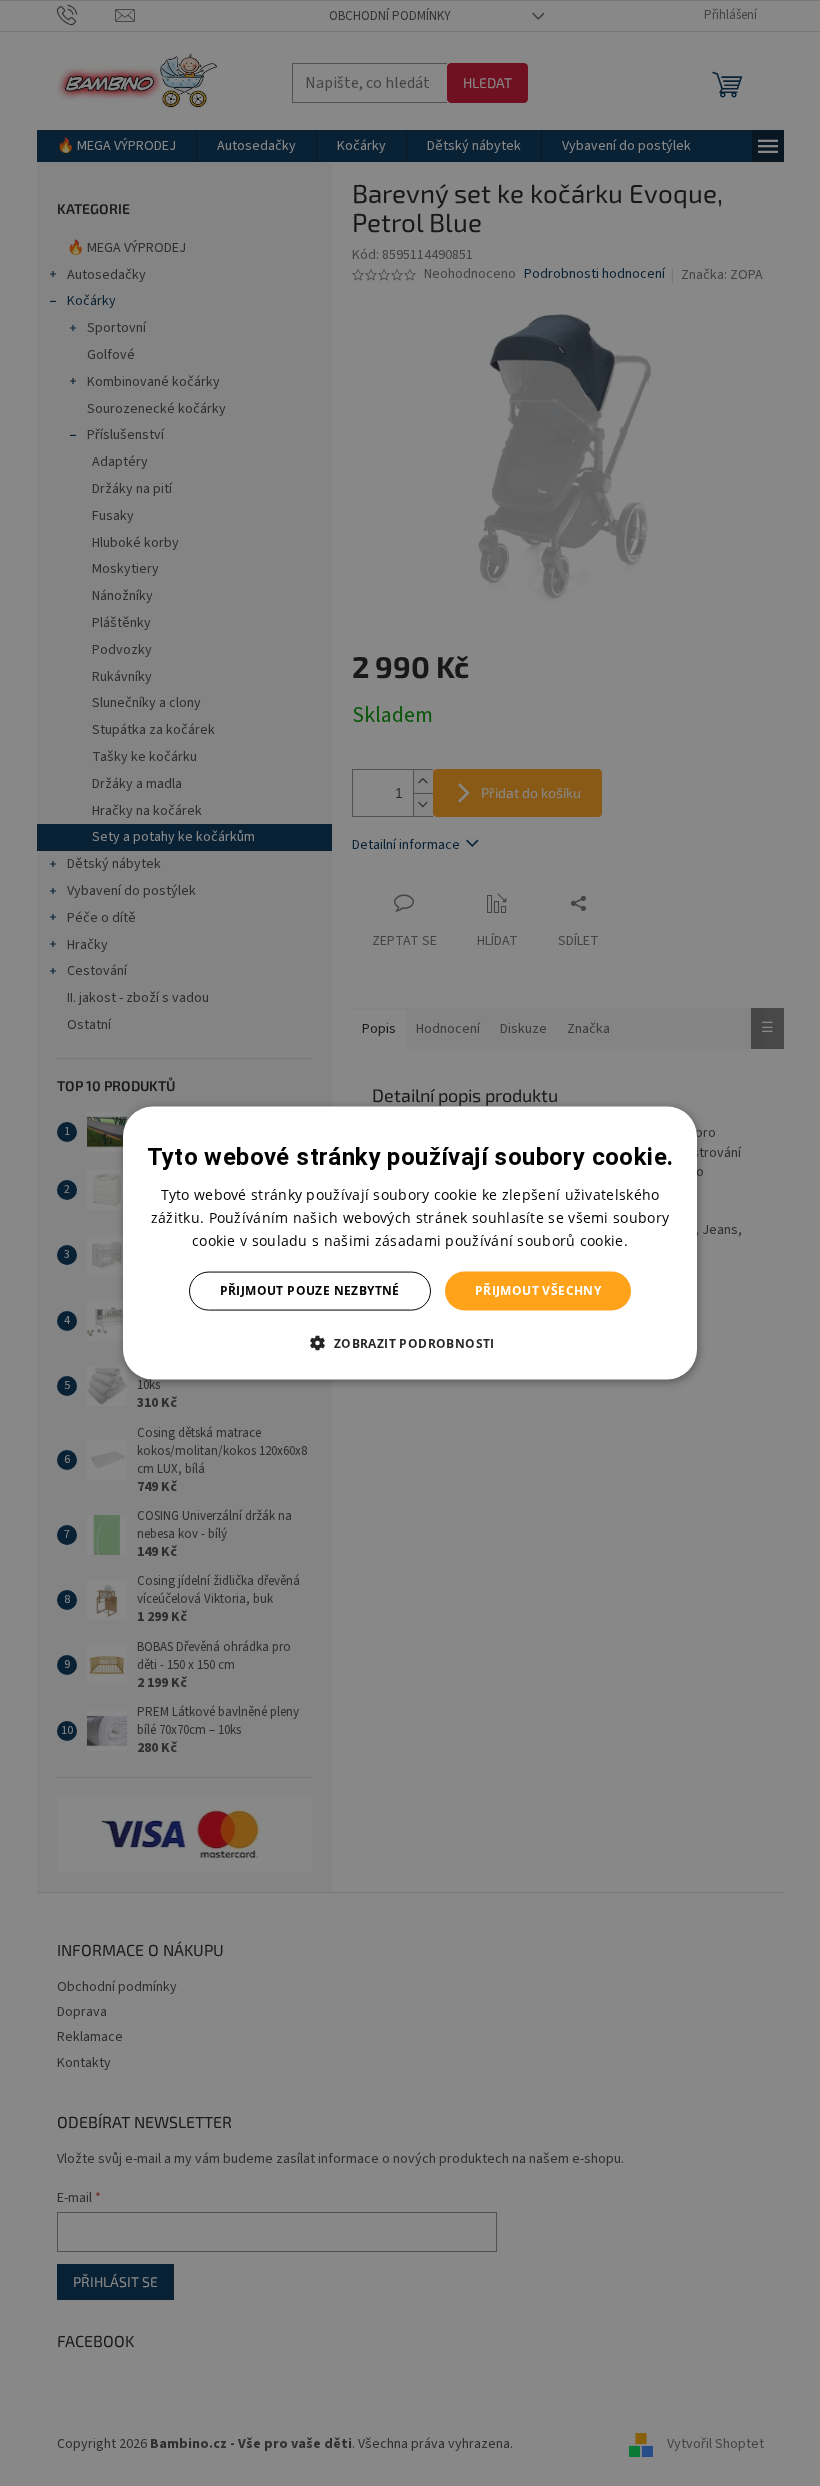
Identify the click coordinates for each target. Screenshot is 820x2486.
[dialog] (410, 1243)
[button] (409, 1342)
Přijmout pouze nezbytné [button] (310, 1290)
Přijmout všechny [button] (538, 1290)
